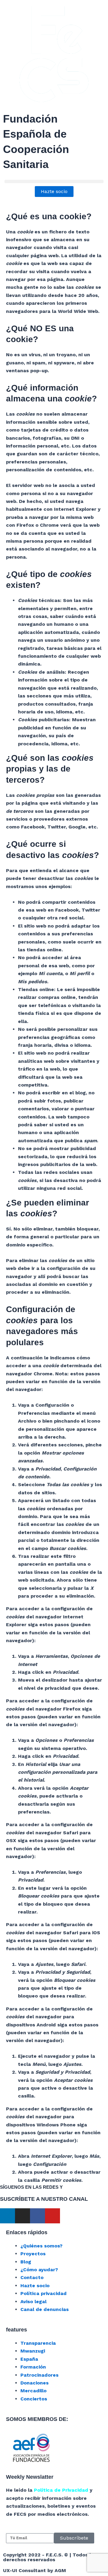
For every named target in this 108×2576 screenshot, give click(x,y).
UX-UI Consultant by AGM (34, 2570)
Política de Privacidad (61, 2490)
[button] (54, 181)
